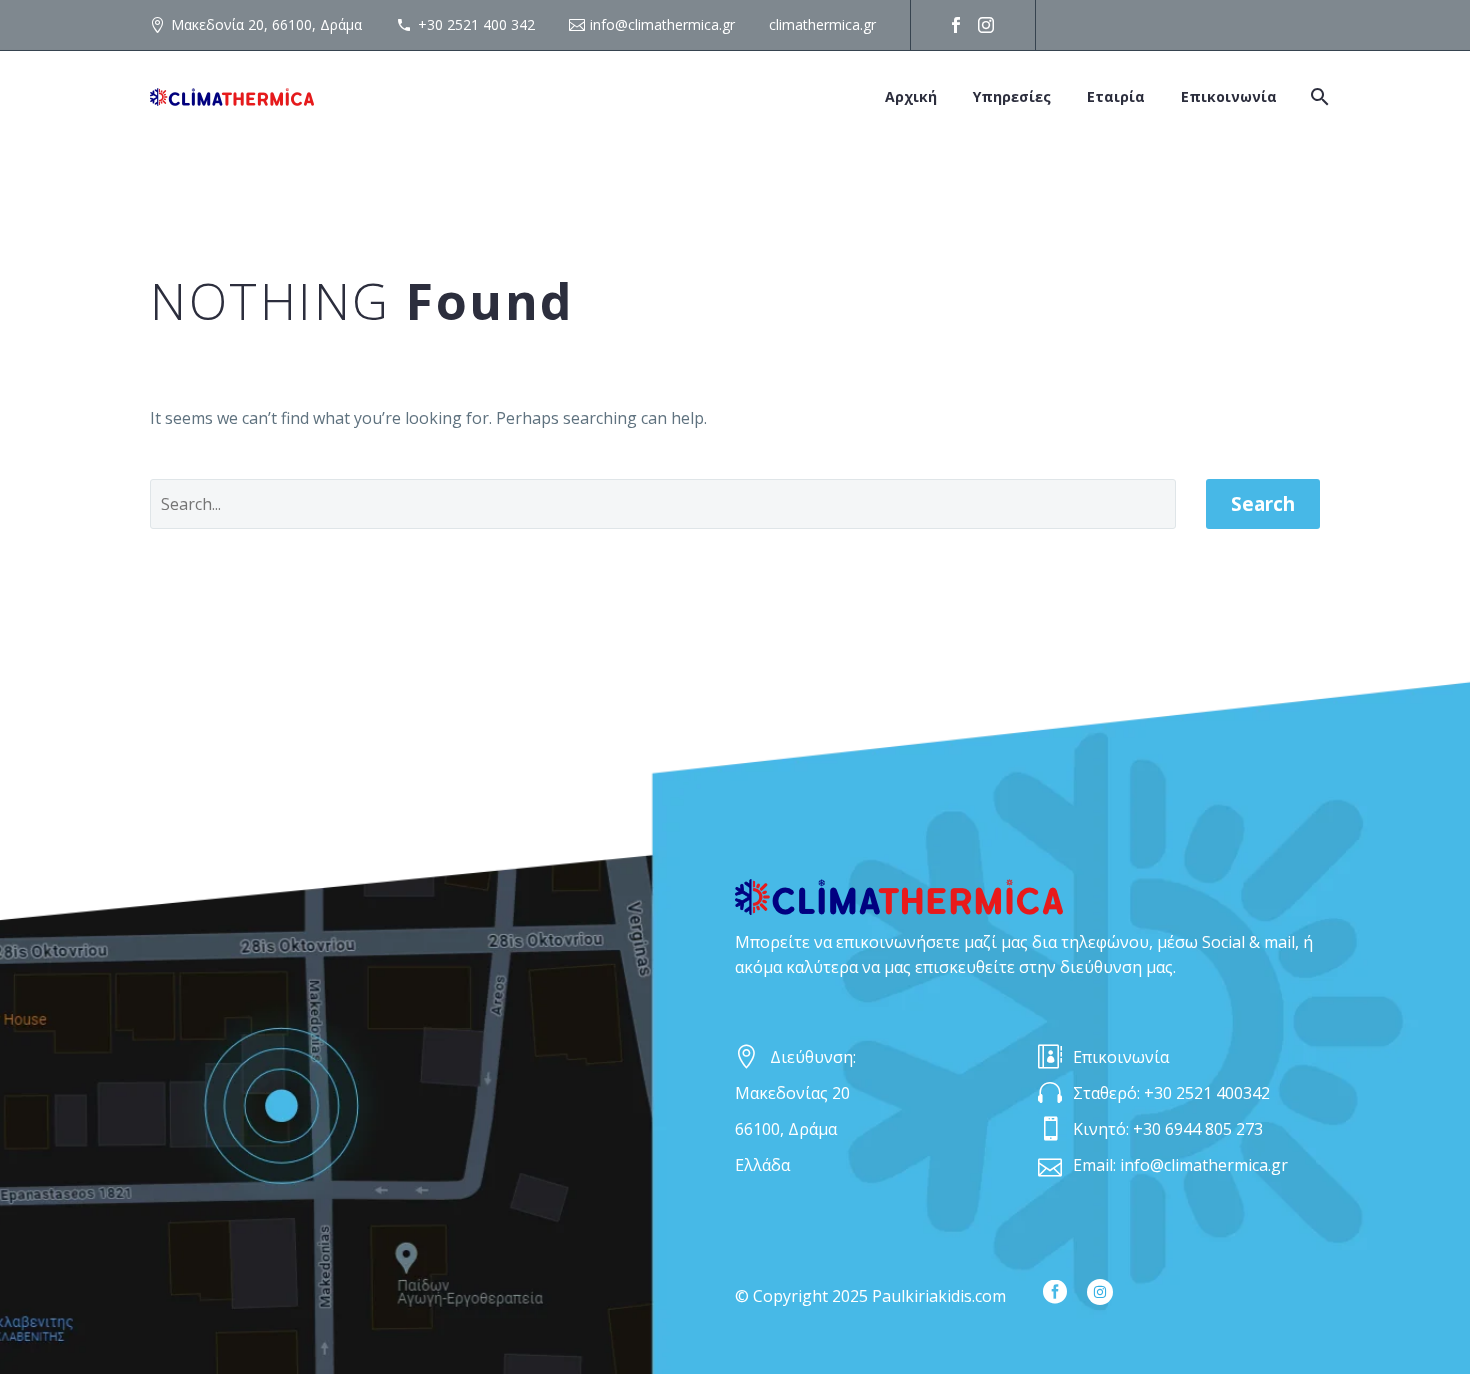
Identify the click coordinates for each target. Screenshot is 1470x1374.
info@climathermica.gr (662, 24)
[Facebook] (956, 25)
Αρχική (911, 96)
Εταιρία (1116, 96)
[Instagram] (986, 25)
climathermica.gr (822, 24)
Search (1263, 504)
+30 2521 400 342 (476, 24)
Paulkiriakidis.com (939, 1296)
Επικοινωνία (1229, 96)
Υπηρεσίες (1012, 96)
